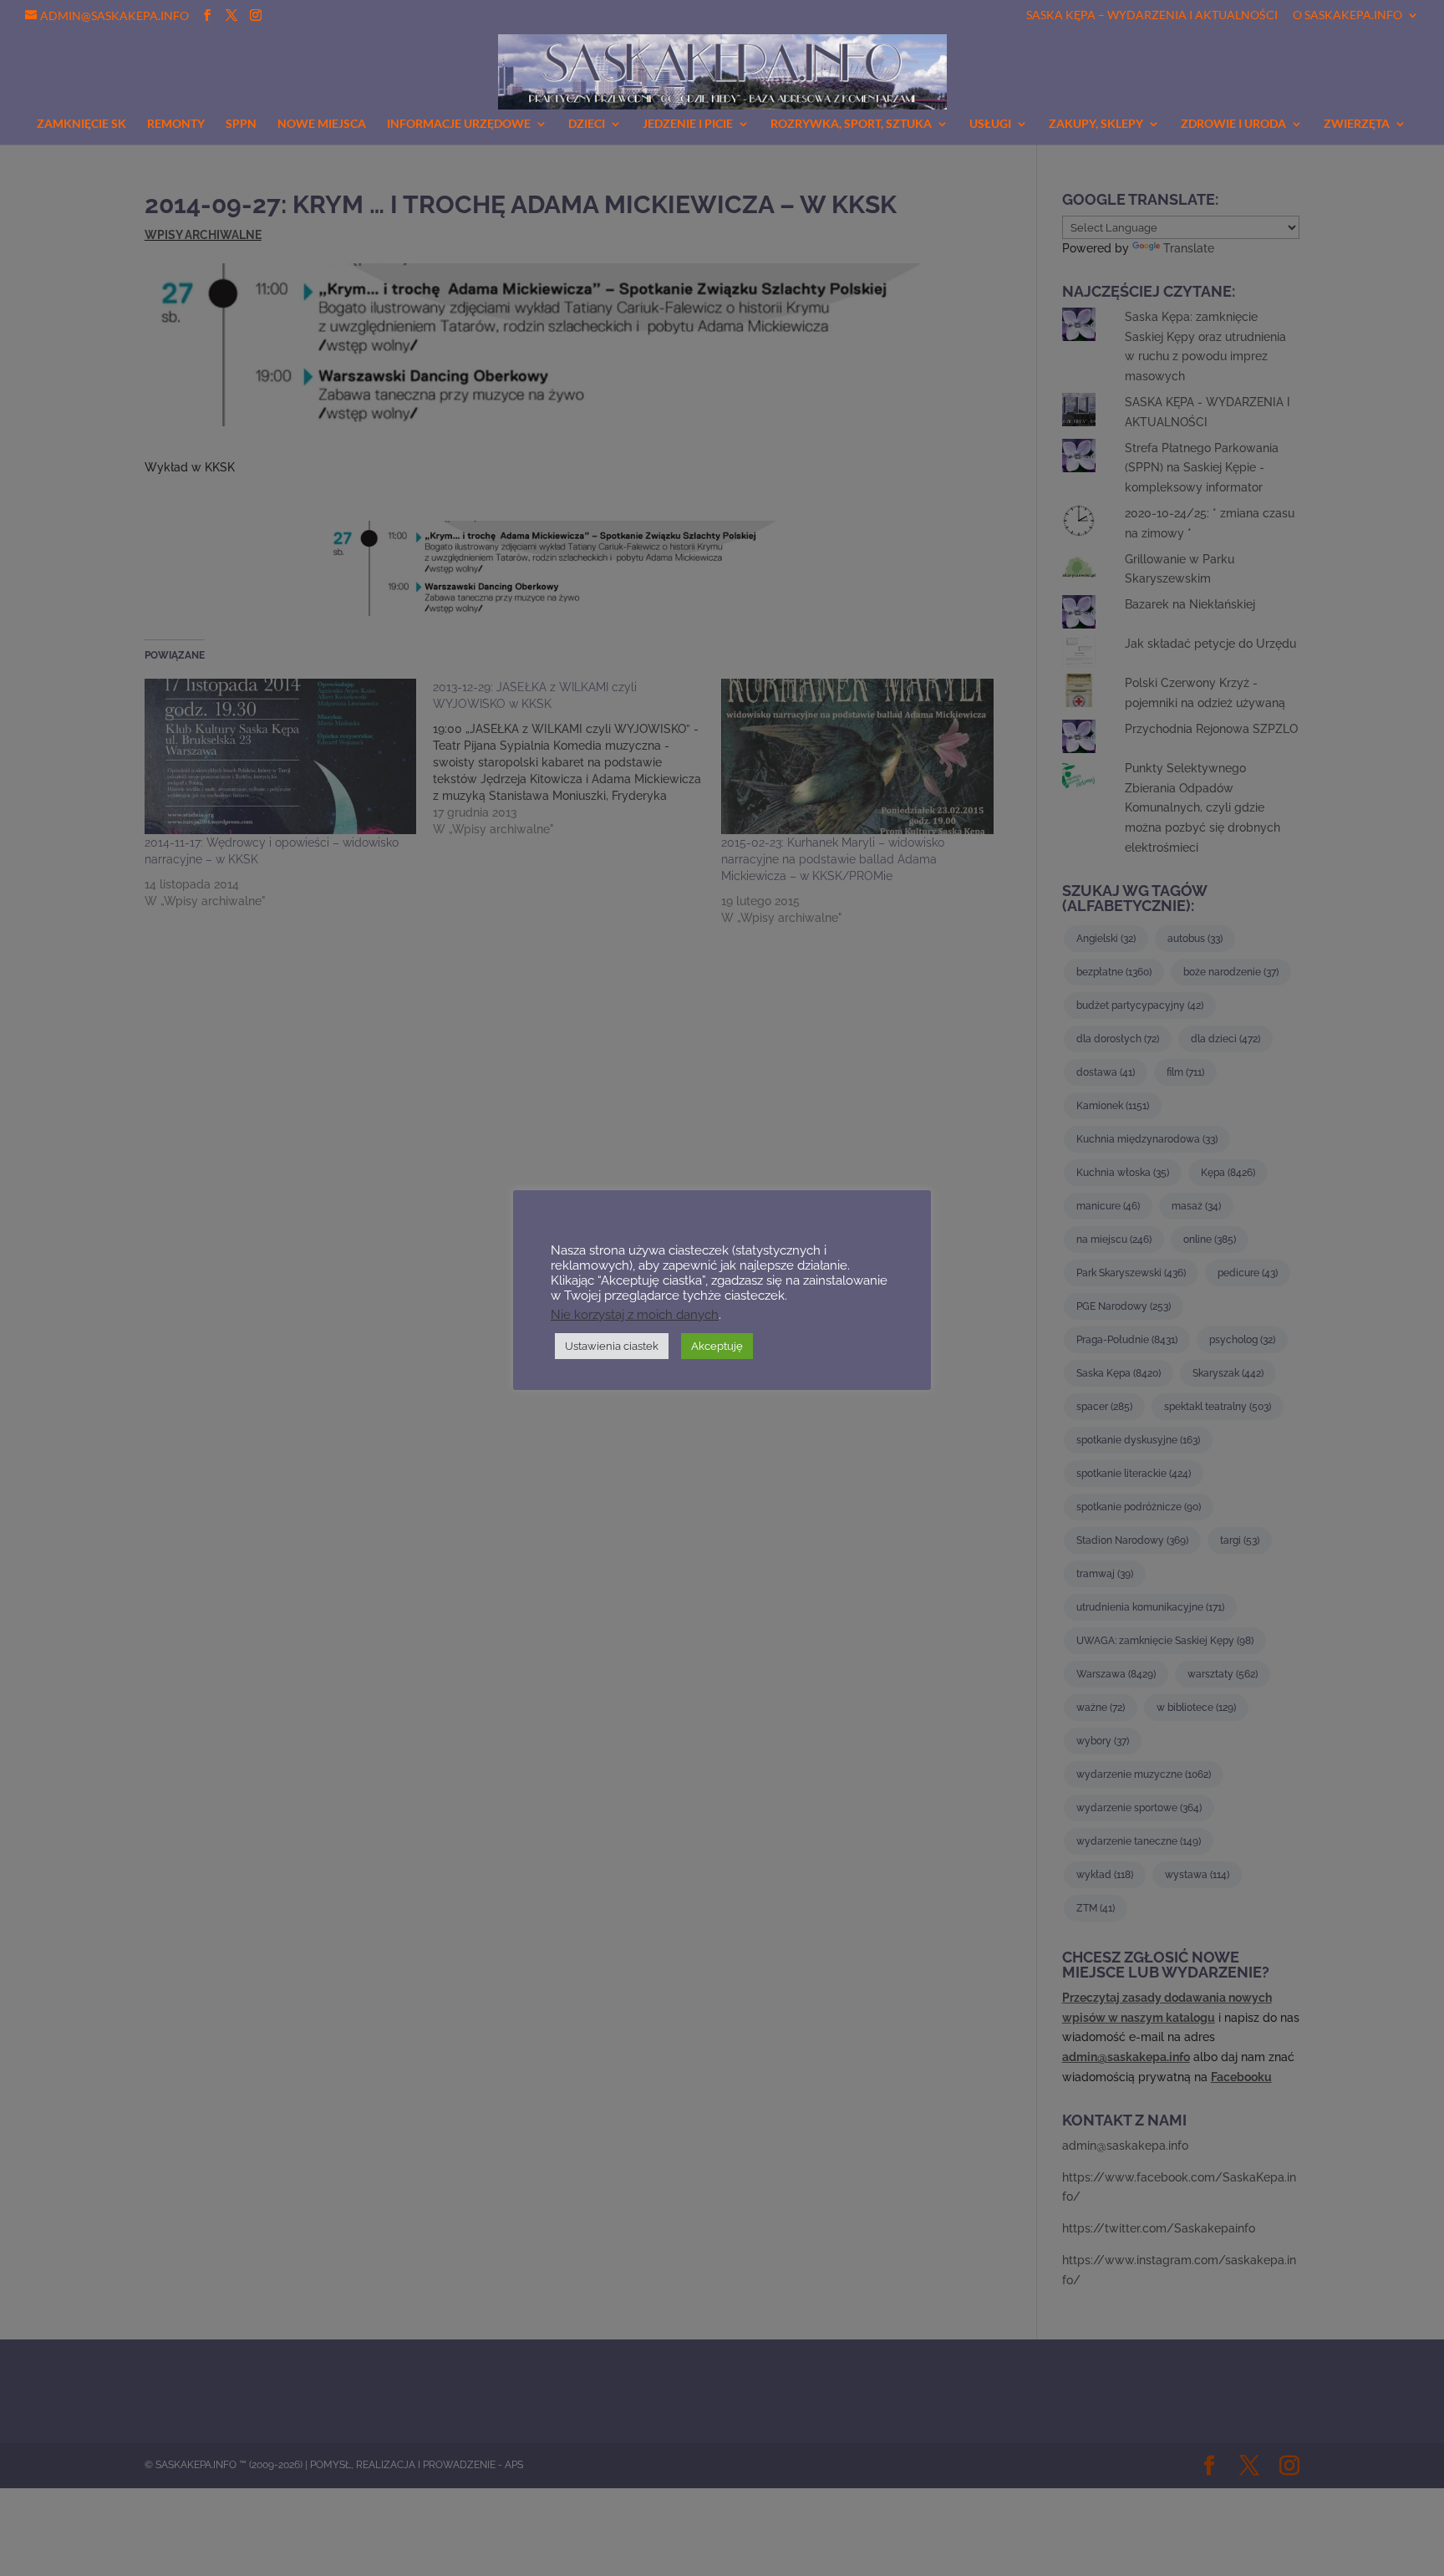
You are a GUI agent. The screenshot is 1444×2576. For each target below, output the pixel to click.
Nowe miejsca (322, 124)
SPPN (241, 124)
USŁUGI (990, 124)
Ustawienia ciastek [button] (612, 1346)
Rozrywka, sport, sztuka (851, 124)
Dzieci (587, 124)
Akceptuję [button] (717, 1346)
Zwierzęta (1357, 124)
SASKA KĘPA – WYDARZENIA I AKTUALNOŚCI (1152, 15)
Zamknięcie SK (81, 124)
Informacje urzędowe (459, 124)
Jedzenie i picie (688, 124)
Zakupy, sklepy (1096, 124)
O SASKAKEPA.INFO (1347, 15)
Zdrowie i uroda (1233, 124)
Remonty (176, 124)
